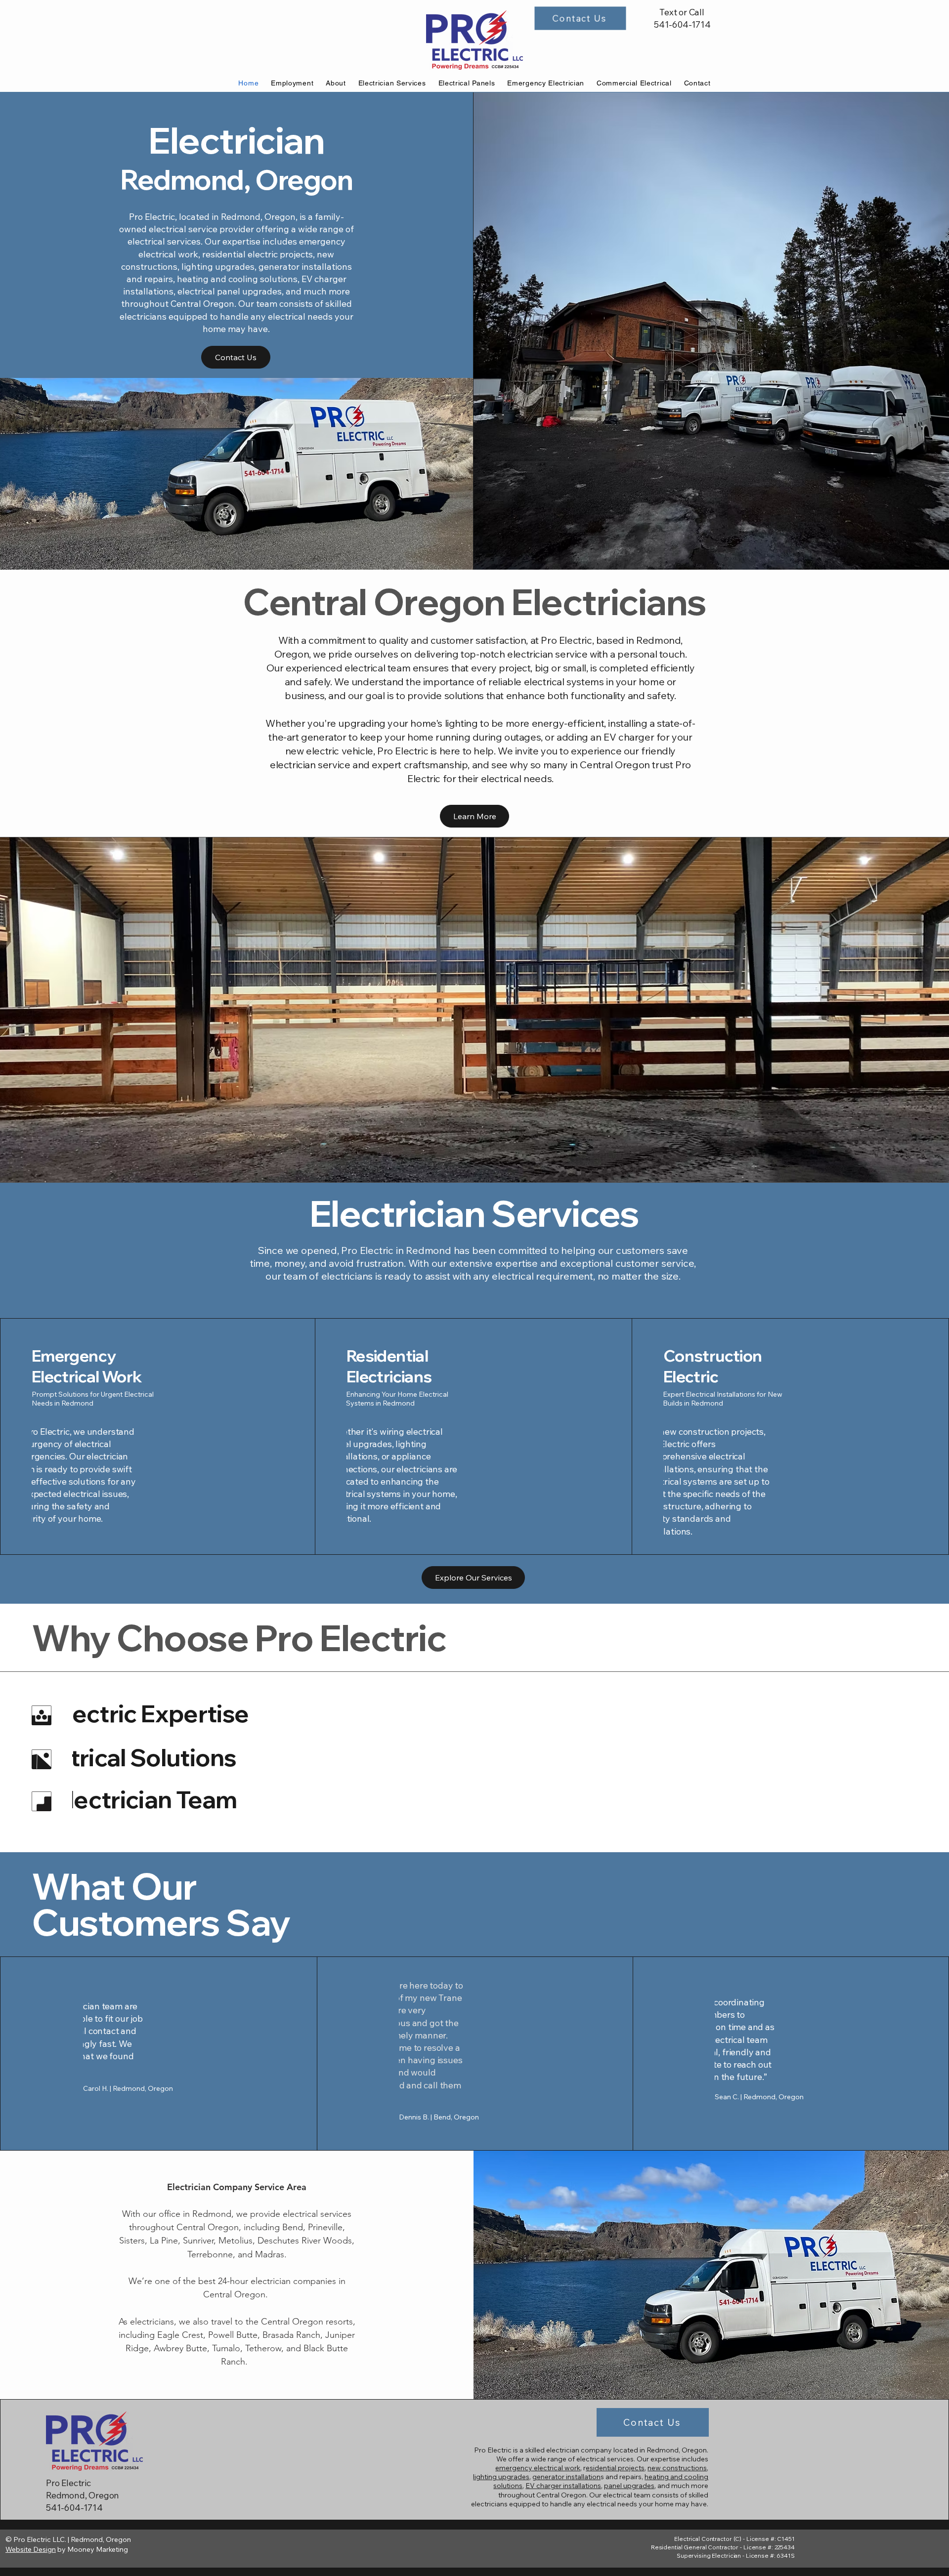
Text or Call (682, 12)
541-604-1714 (682, 24)
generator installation (566, 2477)
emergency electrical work (538, 2468)
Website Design (31, 2549)
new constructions (677, 2468)
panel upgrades (629, 2486)
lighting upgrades (501, 2477)
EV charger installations (563, 2486)
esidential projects (615, 2468)
